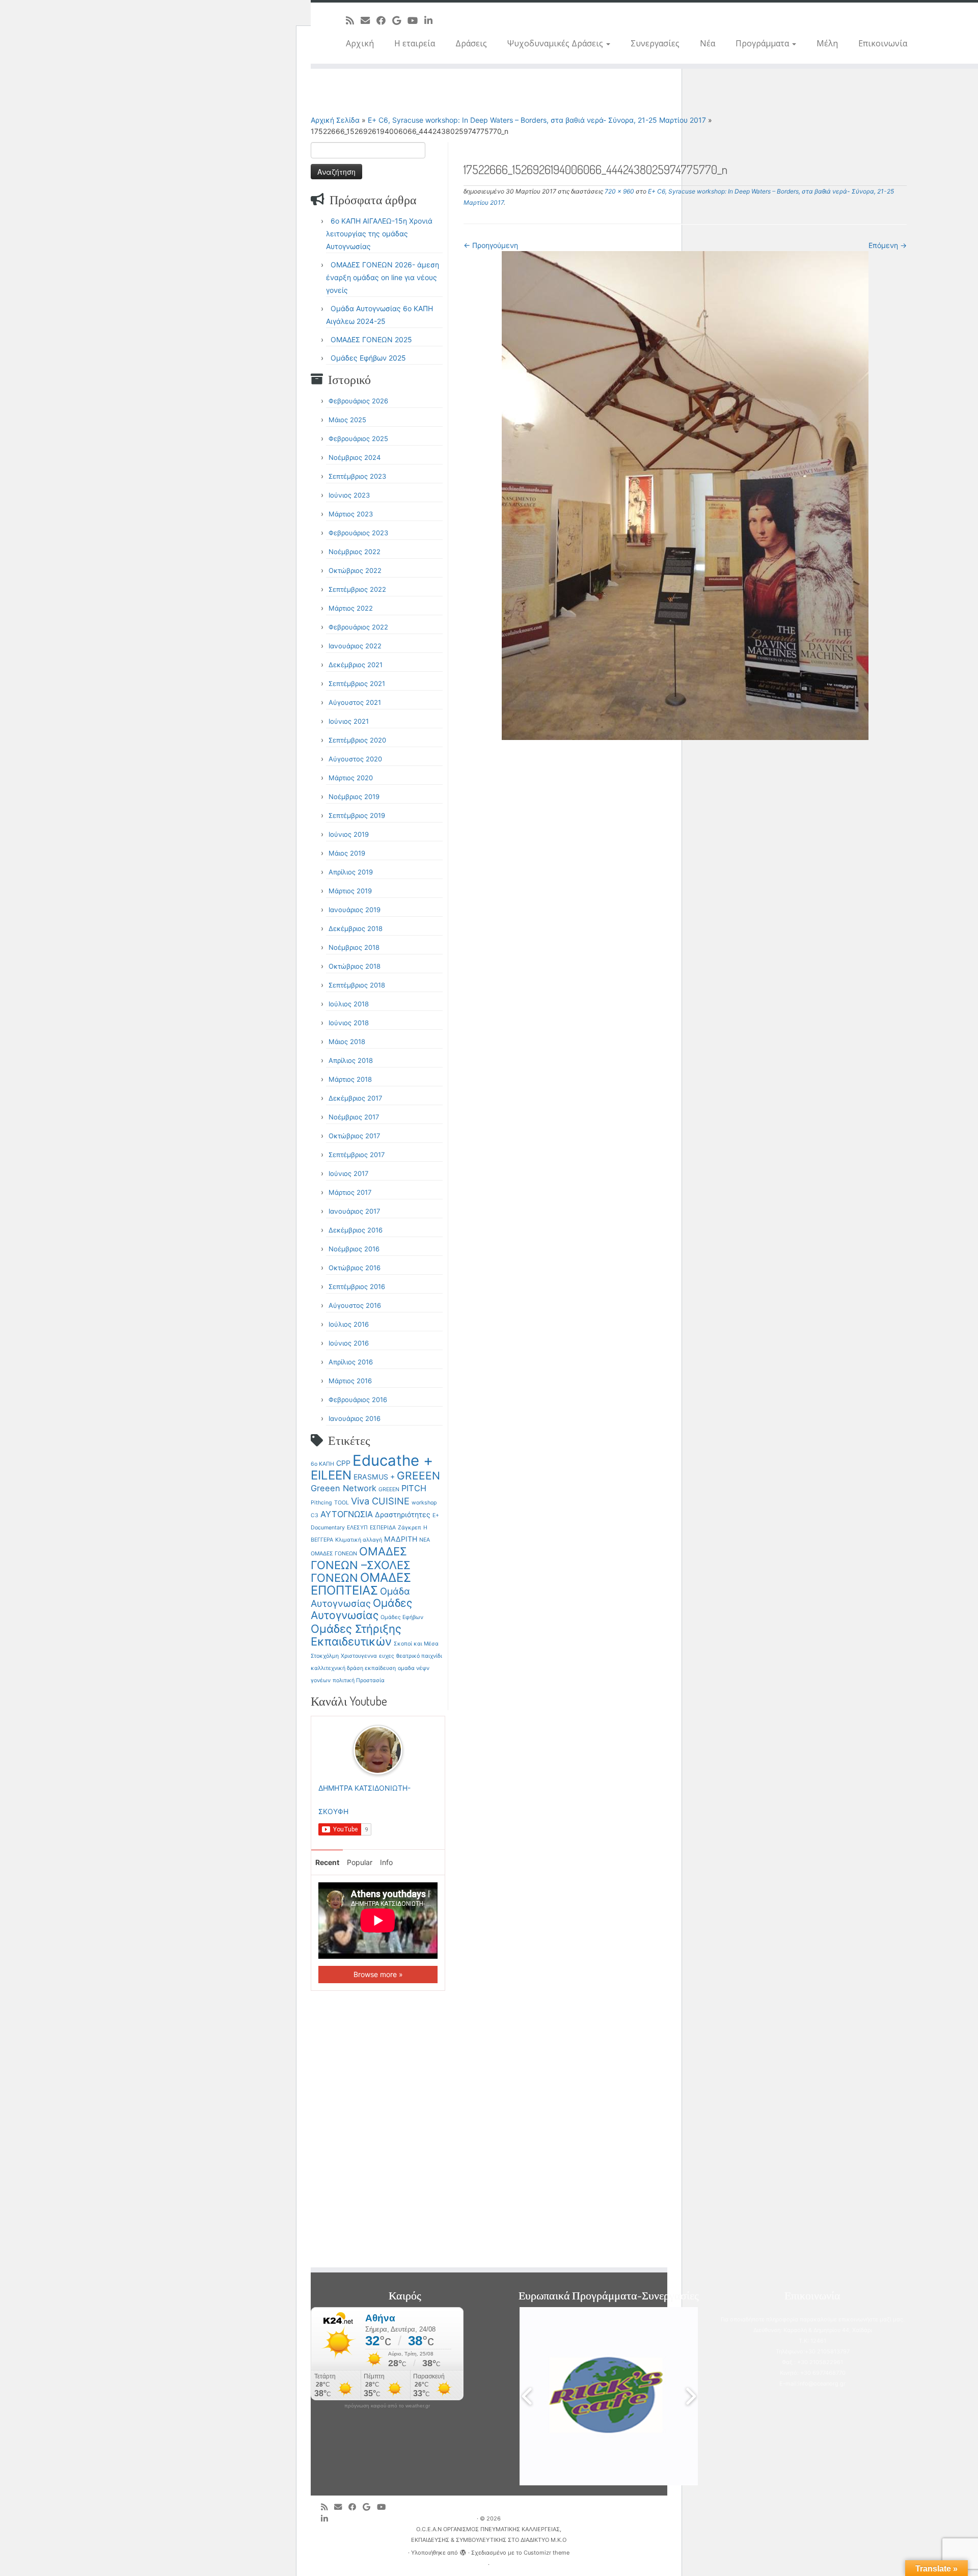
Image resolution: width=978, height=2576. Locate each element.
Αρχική (360, 43)
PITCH (414, 1488)
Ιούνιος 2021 (349, 721)
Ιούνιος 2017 (348, 1173)
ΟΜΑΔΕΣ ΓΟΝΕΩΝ (334, 1554)
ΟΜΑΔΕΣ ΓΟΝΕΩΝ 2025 (371, 339)
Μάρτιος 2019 (350, 891)
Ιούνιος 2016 (349, 1343)
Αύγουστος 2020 (355, 759)
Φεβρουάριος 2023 (358, 533)
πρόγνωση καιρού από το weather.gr (387, 2406)
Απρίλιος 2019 (351, 872)
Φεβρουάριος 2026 (358, 401)
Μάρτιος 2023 (351, 514)
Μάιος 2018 (347, 1042)
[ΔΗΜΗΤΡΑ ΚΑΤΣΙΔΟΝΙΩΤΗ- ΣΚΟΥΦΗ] (378, 1749)
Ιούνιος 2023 (349, 495)
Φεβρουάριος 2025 (358, 439)
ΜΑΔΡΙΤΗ (401, 1539)
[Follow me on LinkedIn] (432, 20)
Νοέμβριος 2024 (355, 457)
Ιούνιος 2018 (349, 1023)
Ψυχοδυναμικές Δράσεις (556, 43)
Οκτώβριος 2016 (355, 1268)
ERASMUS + (374, 1477)
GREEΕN (389, 1489)
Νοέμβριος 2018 (354, 947)
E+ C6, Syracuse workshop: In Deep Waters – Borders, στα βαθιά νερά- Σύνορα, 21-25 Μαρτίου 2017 (537, 120)
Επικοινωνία (883, 43)
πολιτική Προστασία (359, 1680)
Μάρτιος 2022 (351, 608)
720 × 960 (619, 191)
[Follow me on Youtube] (416, 20)
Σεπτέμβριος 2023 (357, 476)
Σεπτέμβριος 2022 (357, 589)
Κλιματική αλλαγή (359, 1540)
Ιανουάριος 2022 (355, 646)
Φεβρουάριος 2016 (358, 1400)
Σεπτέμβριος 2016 (357, 1286)
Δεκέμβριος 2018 (356, 928)
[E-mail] (369, 20)
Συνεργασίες (655, 43)
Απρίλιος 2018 (351, 1060)
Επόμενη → (888, 245)
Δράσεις (471, 43)
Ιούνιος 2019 (349, 834)
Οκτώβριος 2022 (355, 570)
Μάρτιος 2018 (350, 1079)
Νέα (708, 43)
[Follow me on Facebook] (384, 20)
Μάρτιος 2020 (351, 778)
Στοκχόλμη (325, 1656)
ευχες (387, 1656)
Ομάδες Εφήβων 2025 (368, 358)
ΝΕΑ (425, 1540)
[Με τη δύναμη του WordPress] (463, 2551)
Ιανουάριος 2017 (354, 1211)
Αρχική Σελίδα (336, 120)
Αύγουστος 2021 (355, 702)
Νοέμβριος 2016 (354, 1249)
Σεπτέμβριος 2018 (357, 985)
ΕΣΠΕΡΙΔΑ (383, 1528)
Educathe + (393, 1460)
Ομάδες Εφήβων (402, 1617)
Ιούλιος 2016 (349, 1324)
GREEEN (418, 1476)
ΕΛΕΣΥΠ (357, 1528)
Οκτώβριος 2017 (354, 1136)
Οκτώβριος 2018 (355, 966)
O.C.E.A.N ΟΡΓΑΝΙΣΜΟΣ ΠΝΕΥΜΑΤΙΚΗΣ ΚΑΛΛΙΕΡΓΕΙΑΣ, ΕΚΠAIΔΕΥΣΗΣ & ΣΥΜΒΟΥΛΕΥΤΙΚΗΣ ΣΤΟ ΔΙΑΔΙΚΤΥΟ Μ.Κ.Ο (489, 2534)
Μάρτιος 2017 (350, 1192)
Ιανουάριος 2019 (355, 910)
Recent (327, 1862)
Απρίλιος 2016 (351, 1362)
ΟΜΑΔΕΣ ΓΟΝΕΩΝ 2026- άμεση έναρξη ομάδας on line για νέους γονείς (383, 277)
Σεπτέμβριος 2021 (357, 683)
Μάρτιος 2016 (350, 1381)
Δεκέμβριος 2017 (355, 1098)
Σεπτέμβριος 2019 (357, 815)
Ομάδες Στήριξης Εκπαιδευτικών (356, 1635)
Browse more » (378, 1974)
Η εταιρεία (415, 43)
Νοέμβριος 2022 (355, 552)
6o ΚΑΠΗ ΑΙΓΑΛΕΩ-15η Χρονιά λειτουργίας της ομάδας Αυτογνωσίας (379, 234)
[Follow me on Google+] (400, 20)
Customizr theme (547, 2553)
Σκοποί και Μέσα (416, 1644)
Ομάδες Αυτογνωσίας (361, 1609)
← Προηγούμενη (491, 245)
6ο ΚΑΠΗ (322, 1464)
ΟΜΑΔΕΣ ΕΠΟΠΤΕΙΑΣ (361, 1584)
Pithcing (321, 1503)
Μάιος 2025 (347, 420)
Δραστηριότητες (403, 1514)
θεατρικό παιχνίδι (419, 1656)
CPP (343, 1463)
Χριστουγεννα (359, 1656)
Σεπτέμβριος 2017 (357, 1155)
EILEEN (331, 1475)
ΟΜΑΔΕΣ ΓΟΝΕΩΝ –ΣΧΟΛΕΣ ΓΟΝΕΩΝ (361, 1565)
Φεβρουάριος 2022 (358, 627)
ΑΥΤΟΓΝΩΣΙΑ (347, 1514)
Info (386, 1862)
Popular (360, 1862)
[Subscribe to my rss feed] (353, 20)
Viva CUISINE (380, 1501)
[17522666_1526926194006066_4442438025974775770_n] (685, 495)
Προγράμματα (763, 43)
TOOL (342, 1503)
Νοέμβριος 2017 (354, 1117)
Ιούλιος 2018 (349, 1004)
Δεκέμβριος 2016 (356, 1230)
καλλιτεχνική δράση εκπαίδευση (353, 1668)
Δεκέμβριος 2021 (356, 665)
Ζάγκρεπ (410, 1528)
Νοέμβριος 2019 (354, 797)
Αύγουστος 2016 (355, 1305)
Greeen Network (344, 1488)
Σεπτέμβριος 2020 (357, 740)
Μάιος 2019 (347, 853)
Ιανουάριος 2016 (355, 1418)
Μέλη (827, 43)
